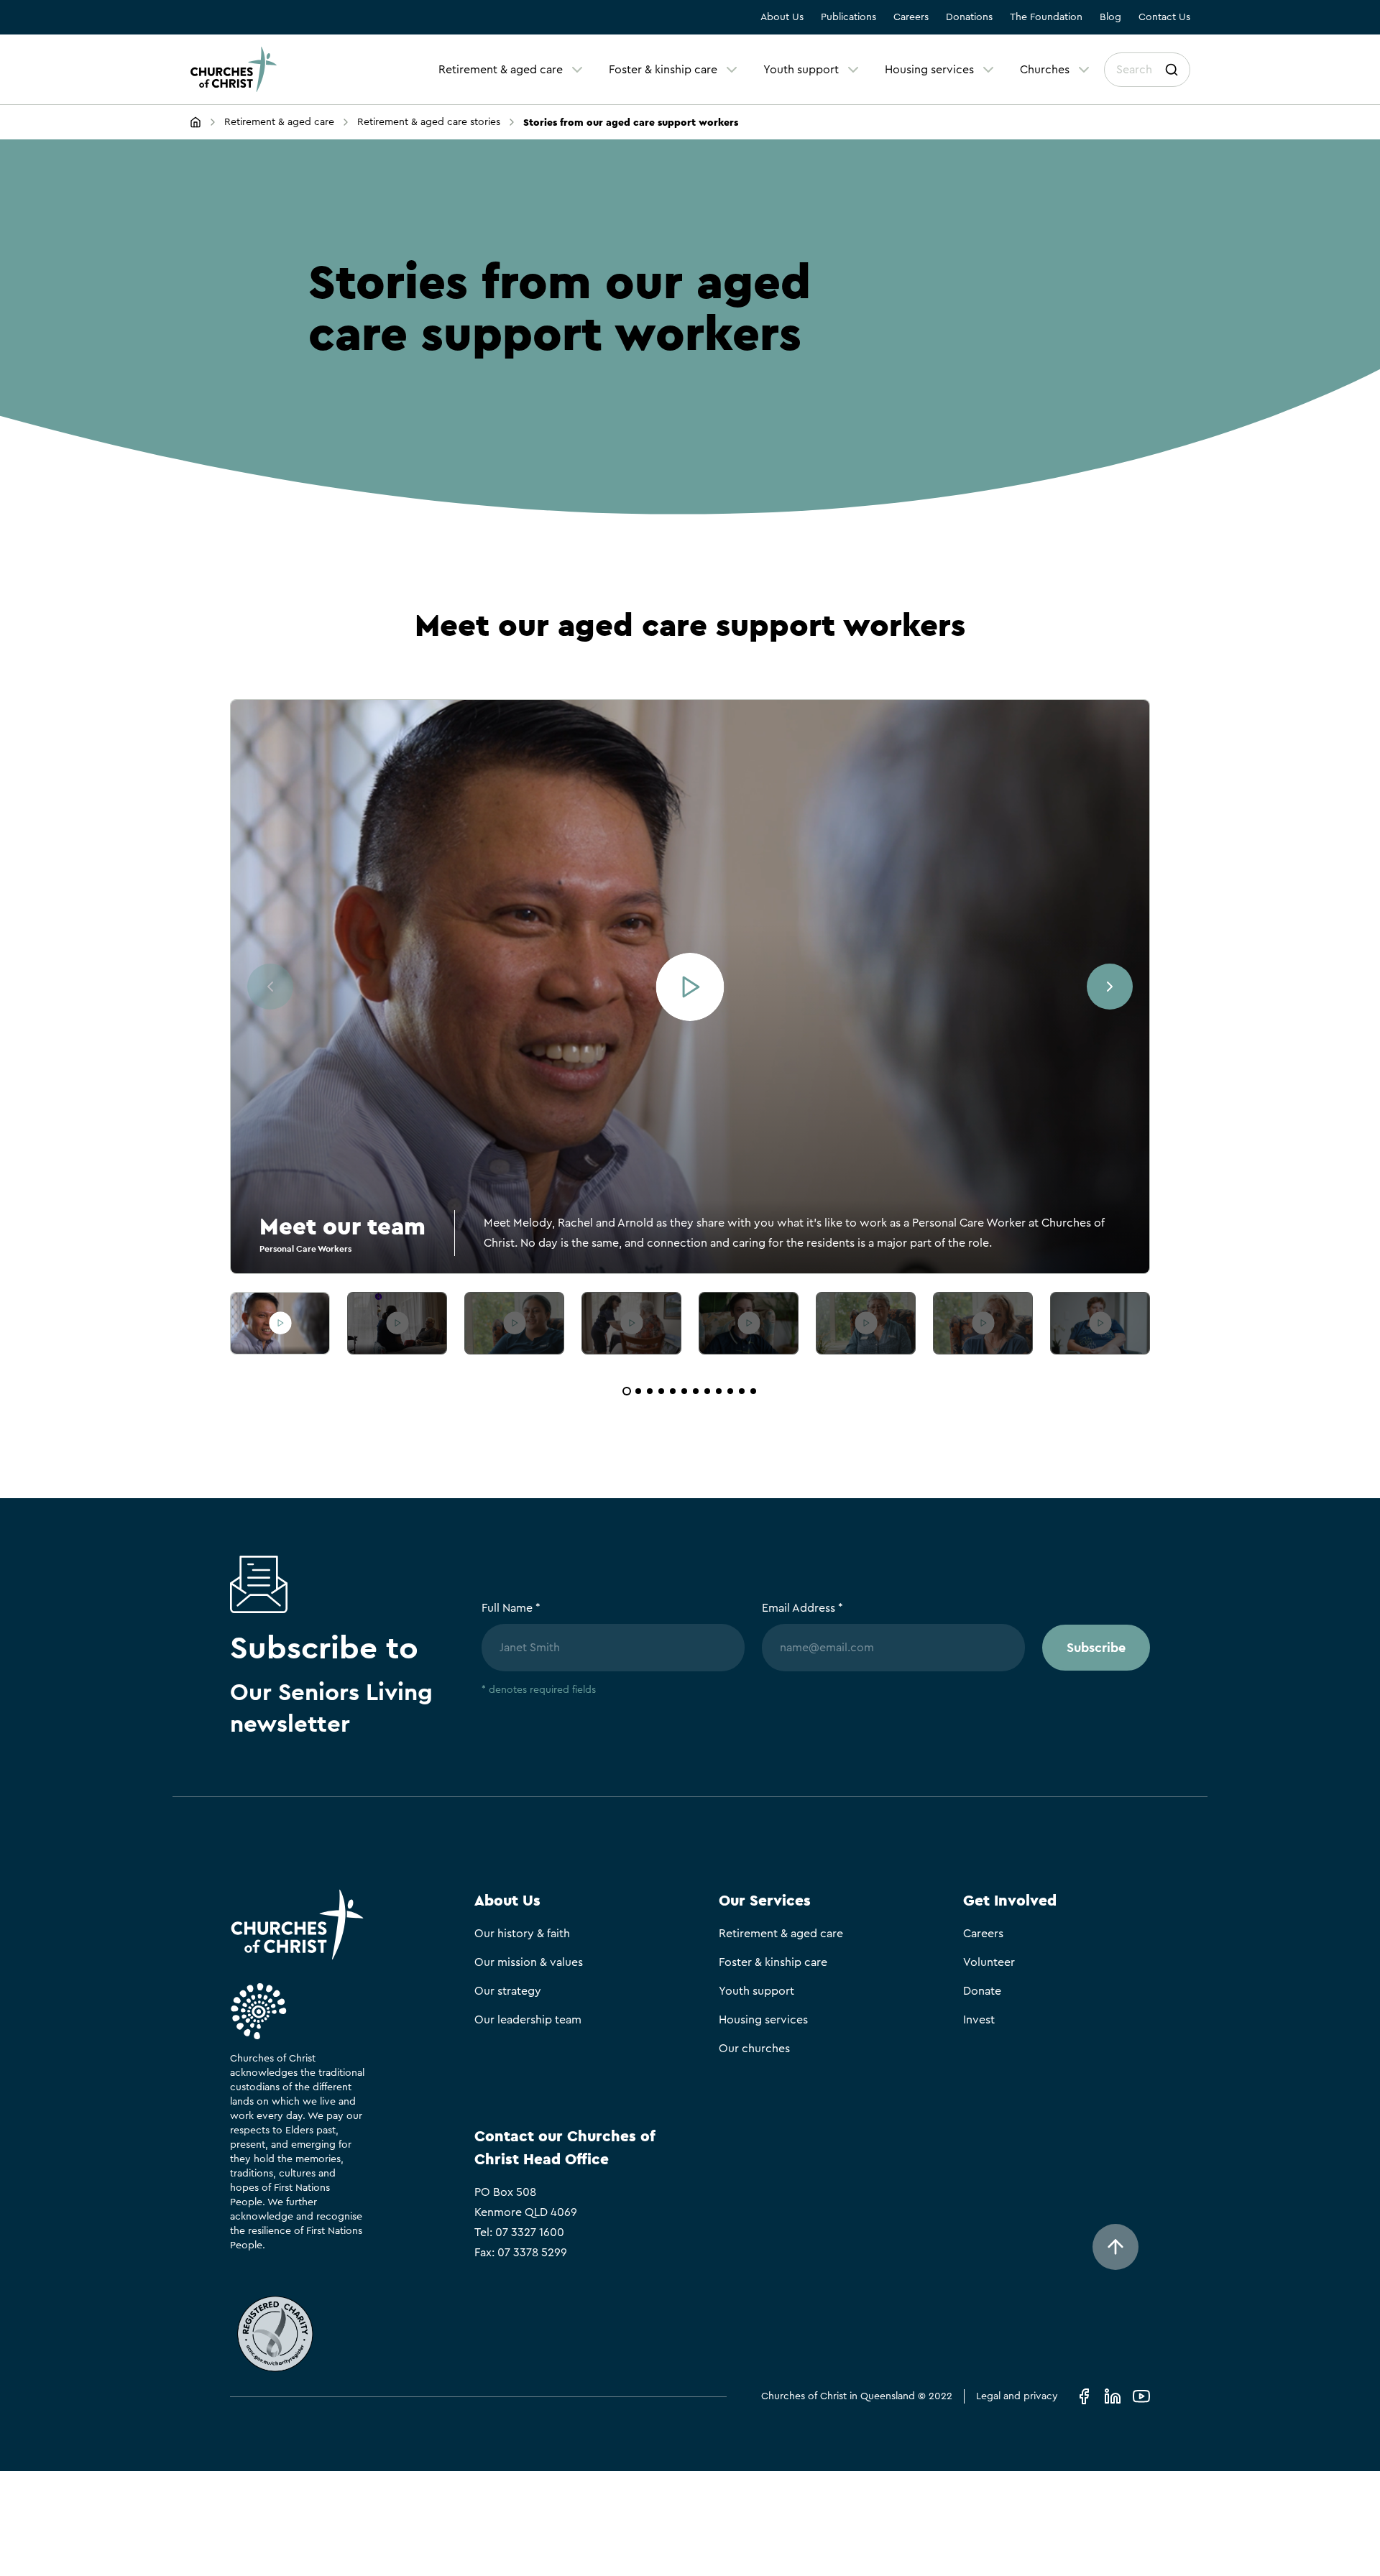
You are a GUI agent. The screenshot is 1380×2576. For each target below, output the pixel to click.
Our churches (754, 2049)
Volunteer (989, 1962)
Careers (911, 17)
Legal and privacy (1017, 2396)
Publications (848, 17)
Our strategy (508, 1991)
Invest (979, 2020)
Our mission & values (529, 1962)
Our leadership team (528, 2020)
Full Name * (511, 1608)
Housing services (929, 70)
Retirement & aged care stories (429, 122)
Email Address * (802, 1608)
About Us (782, 17)
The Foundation (1046, 17)
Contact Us (1164, 17)
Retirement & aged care (501, 70)
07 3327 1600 (530, 2233)
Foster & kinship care (663, 70)
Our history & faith (522, 1934)
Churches (1045, 70)
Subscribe (1096, 1647)
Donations (969, 17)
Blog (1110, 17)
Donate (982, 1991)
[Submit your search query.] (1172, 70)
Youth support (801, 70)
